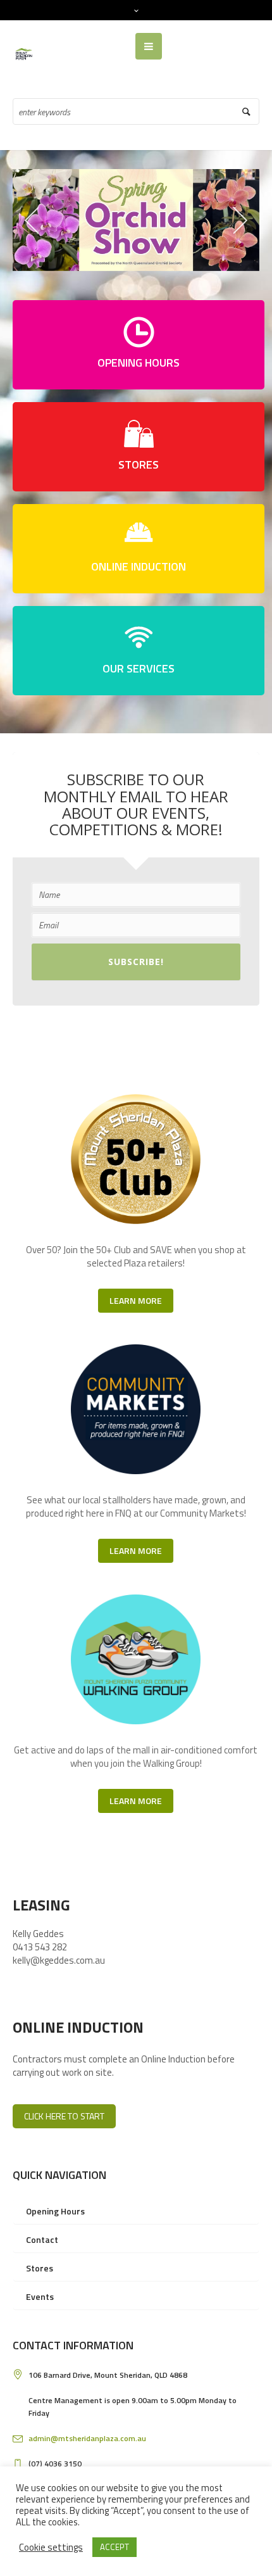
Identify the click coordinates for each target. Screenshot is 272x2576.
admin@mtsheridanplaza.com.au (87, 2438)
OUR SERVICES (139, 668)
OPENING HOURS (139, 363)
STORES (139, 464)
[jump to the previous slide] (32, 220)
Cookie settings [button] (51, 2547)
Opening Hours (55, 2211)
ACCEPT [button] (114, 2547)
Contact (42, 2239)
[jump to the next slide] (240, 220)
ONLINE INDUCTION (139, 566)
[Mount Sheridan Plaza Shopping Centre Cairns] (25, 53)
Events (40, 2296)
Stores (40, 2268)
